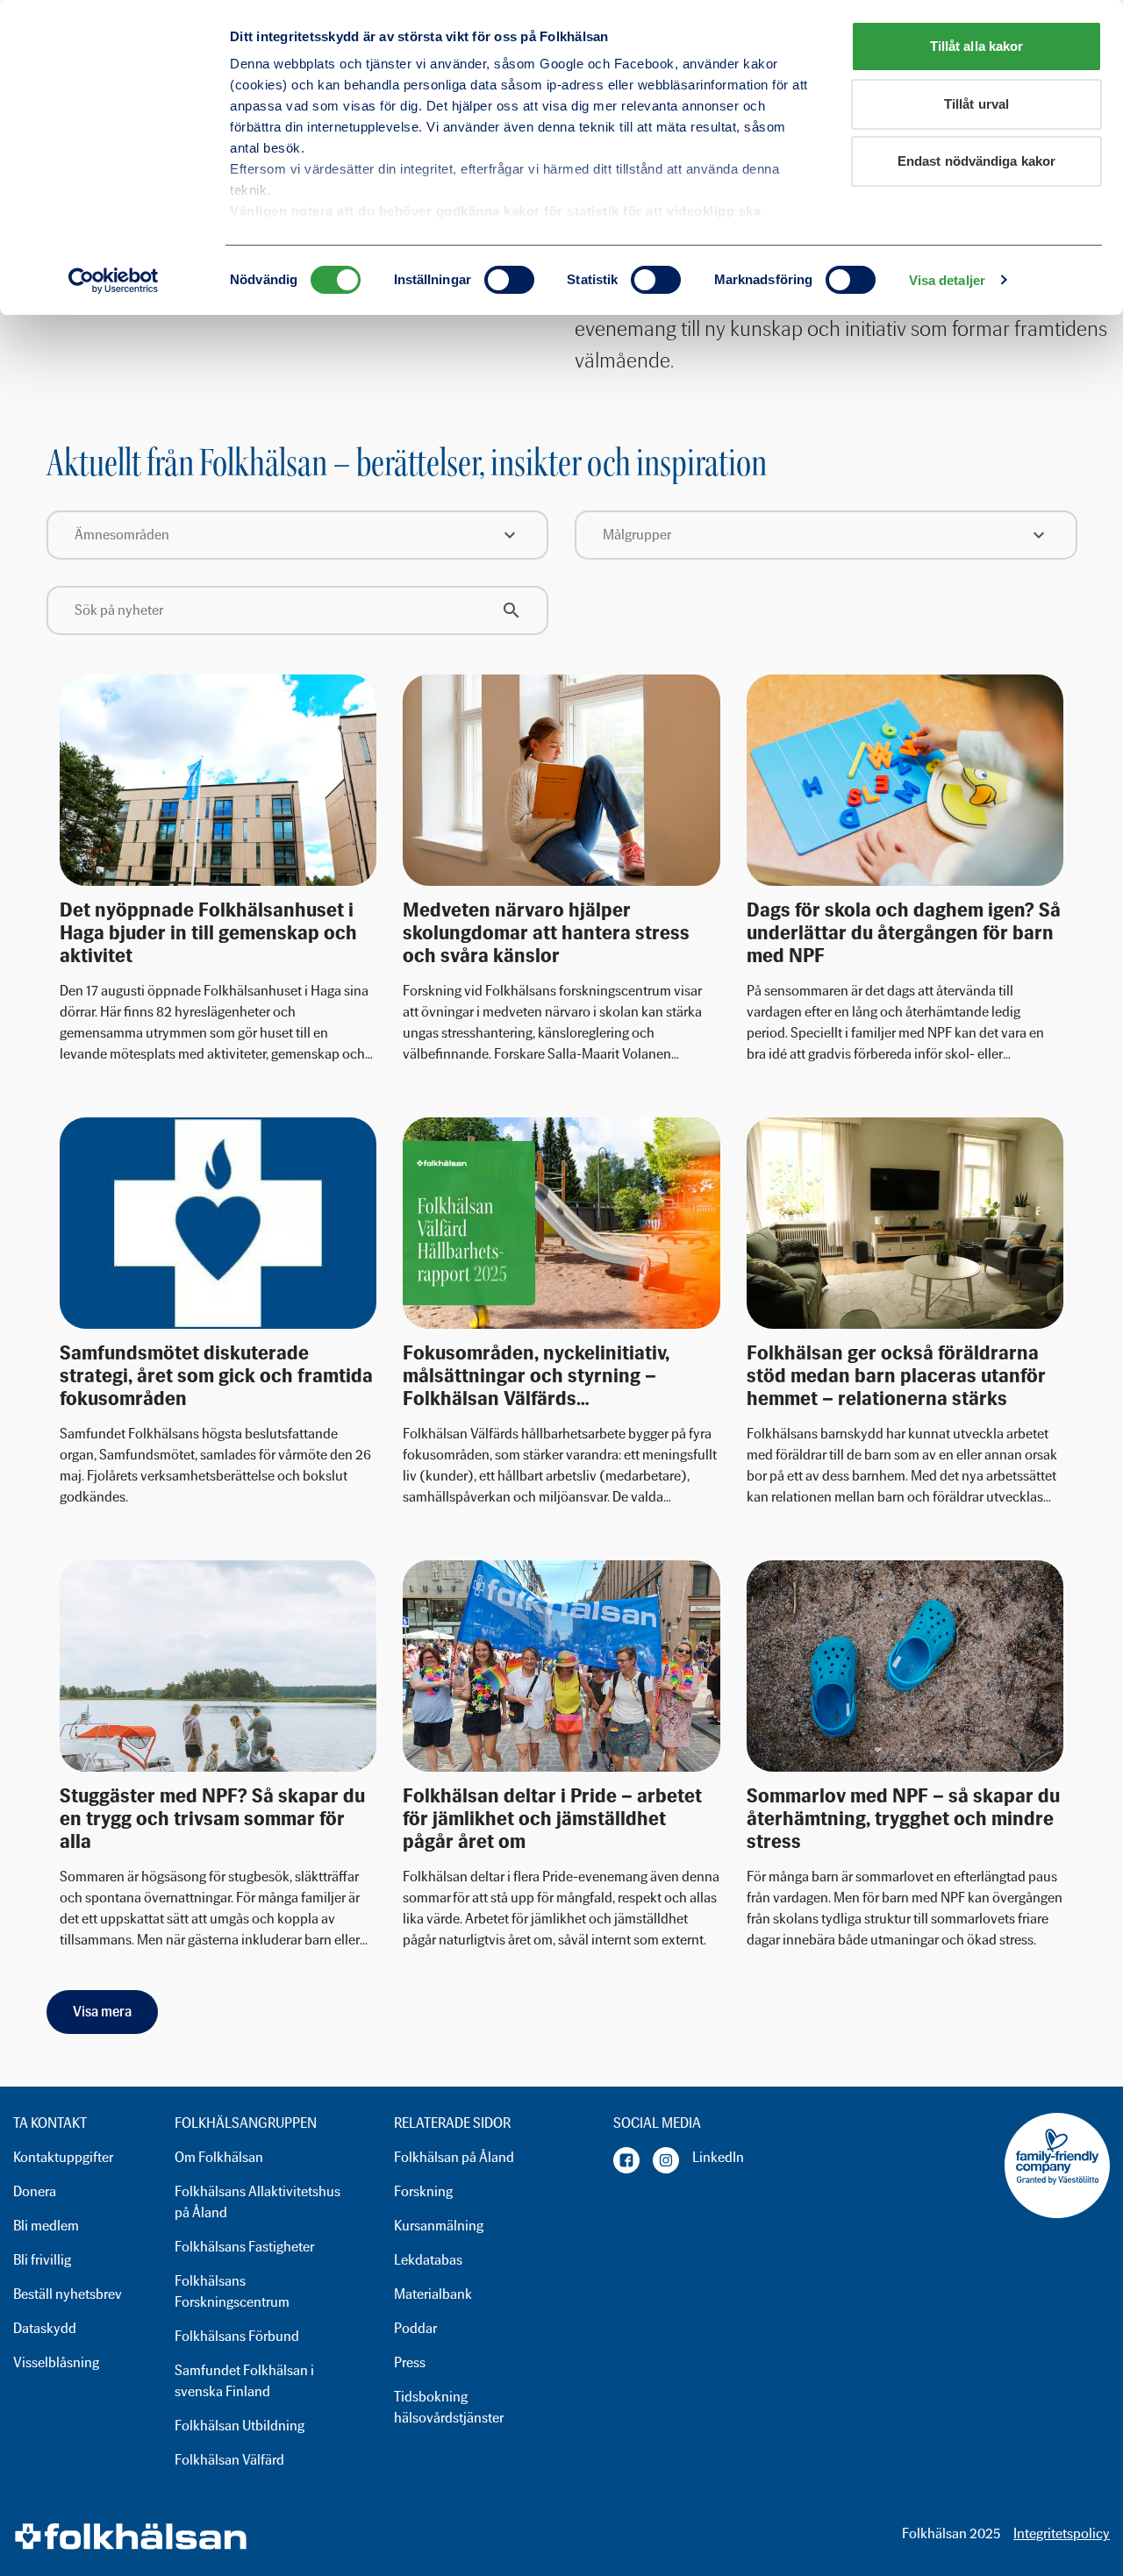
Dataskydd (45, 2328)
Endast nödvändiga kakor (976, 161)
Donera (35, 2191)
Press (410, 2362)
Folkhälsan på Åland (454, 2157)
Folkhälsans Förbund (237, 2336)
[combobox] (298, 535)
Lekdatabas (428, 2260)
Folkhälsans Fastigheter (244, 2247)
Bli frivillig (42, 2260)
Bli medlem (46, 2226)
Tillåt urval (976, 104)
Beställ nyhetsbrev (68, 2294)
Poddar (415, 2328)
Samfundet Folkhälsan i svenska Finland (244, 2381)
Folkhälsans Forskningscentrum (232, 2291)
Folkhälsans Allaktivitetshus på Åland (258, 2202)
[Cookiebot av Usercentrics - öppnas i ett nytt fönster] (114, 281)
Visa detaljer (947, 280)
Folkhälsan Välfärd (229, 2460)
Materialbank (433, 2294)
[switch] (509, 280)
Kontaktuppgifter (63, 2157)
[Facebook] (626, 2160)
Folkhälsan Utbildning (240, 2426)
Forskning (423, 2191)
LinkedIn (718, 2157)
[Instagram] (666, 2160)
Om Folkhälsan (219, 2157)
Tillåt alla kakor (977, 46)
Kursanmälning (439, 2226)
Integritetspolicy (1062, 2533)
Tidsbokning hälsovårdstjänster (449, 2407)
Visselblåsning (56, 2362)
